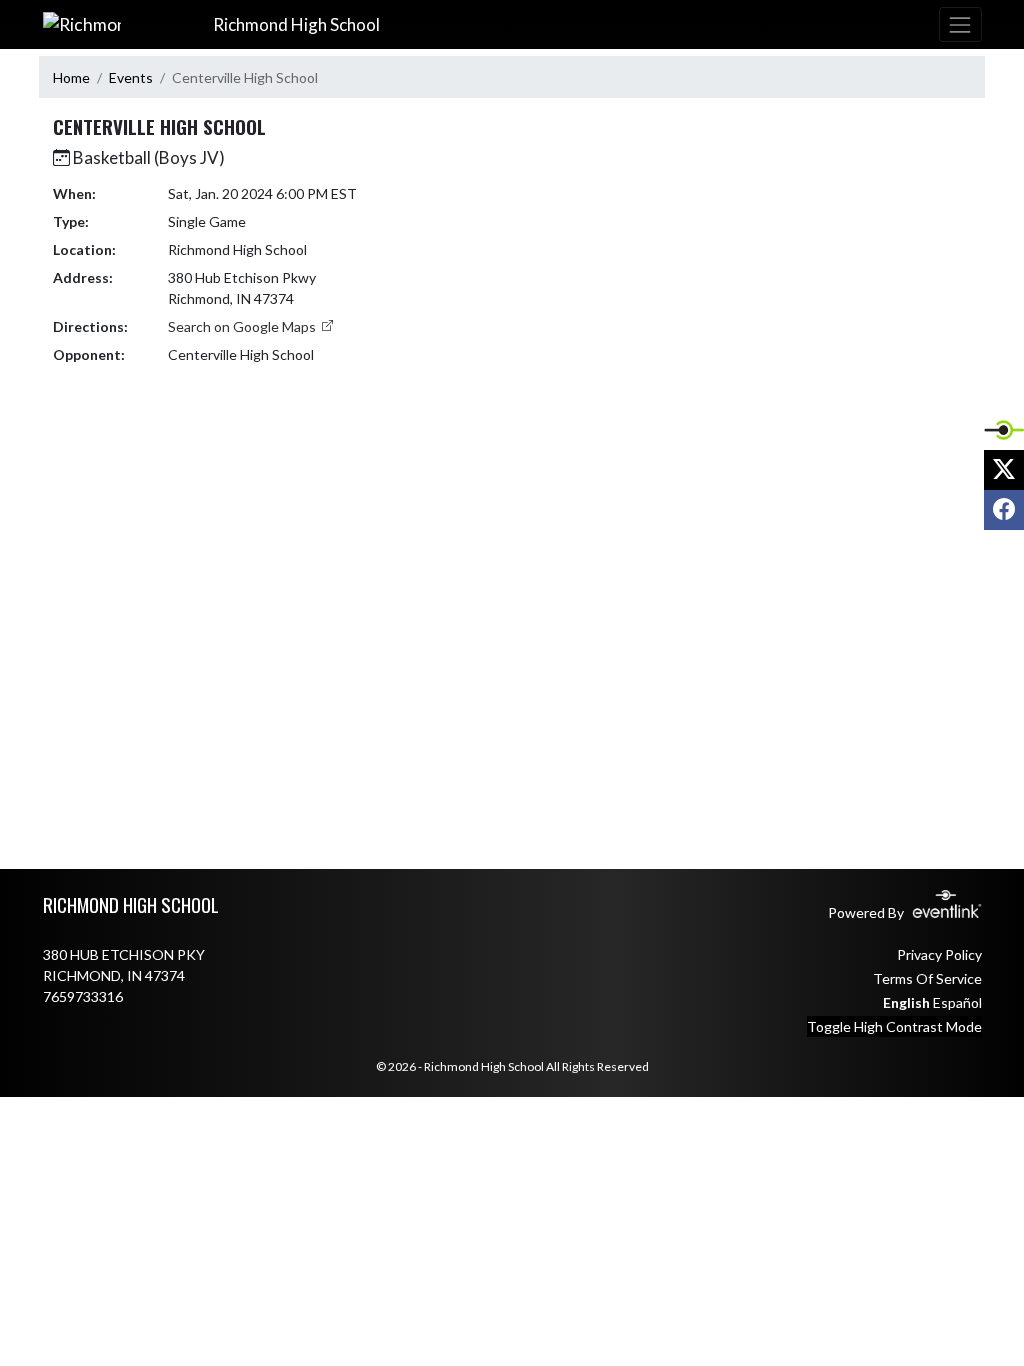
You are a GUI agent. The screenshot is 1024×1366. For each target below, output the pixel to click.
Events (131, 77)
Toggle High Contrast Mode (894, 1026)
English (906, 1002)
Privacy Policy (939, 954)
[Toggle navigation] (960, 24)
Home (71, 77)
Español (957, 1002)
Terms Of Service (927, 978)
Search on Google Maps (243, 326)
